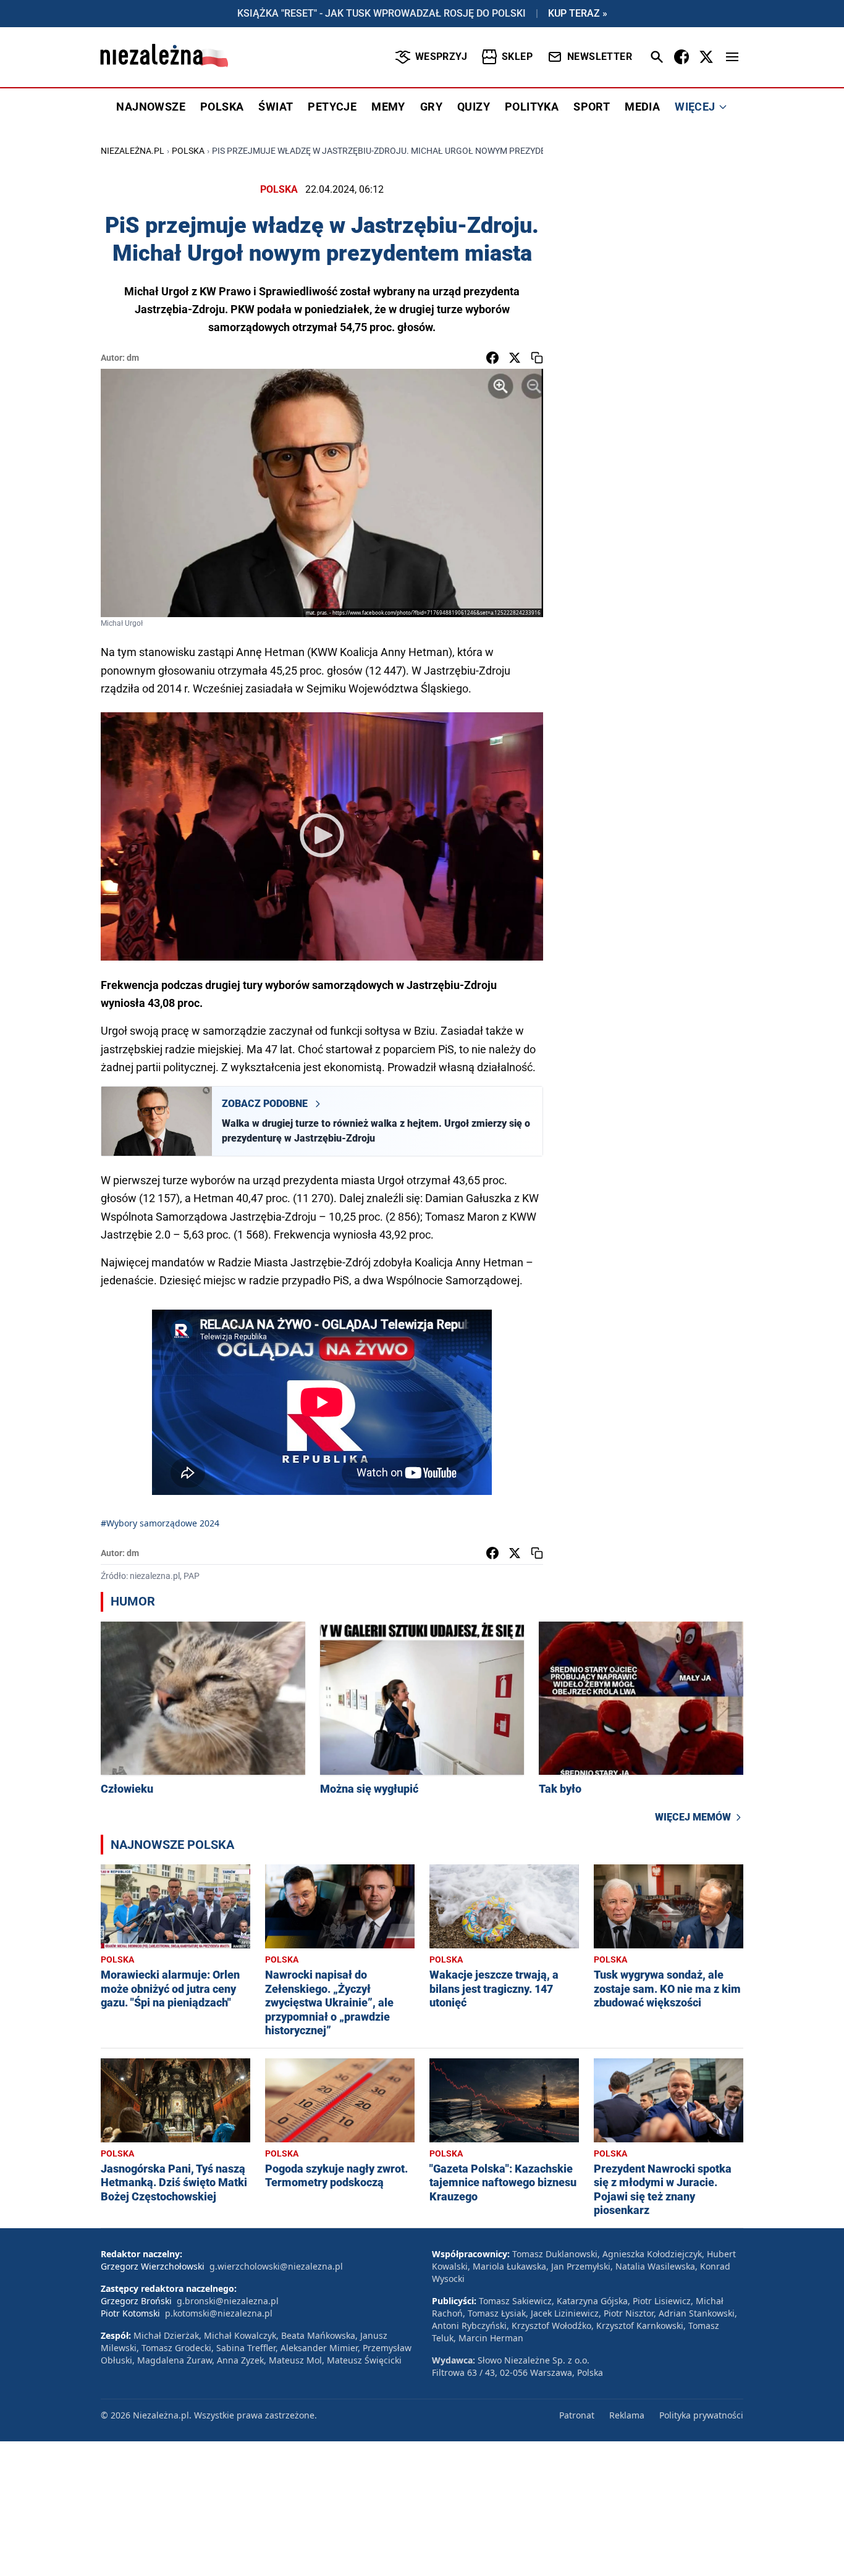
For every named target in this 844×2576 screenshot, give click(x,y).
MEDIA (642, 107)
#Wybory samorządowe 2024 (160, 1523)
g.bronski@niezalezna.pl (228, 2301)
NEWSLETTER (600, 57)
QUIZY (474, 107)
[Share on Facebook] (492, 358)
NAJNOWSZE (151, 107)
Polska (188, 151)
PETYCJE (332, 107)
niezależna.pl (133, 151)
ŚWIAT (276, 107)
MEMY (388, 107)
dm (133, 358)
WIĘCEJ (695, 107)
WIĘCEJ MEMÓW (693, 1817)
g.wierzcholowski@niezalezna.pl (276, 2266)
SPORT (592, 107)
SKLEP (517, 57)
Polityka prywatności (701, 2415)
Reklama (627, 2415)
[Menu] (732, 57)
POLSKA (222, 107)
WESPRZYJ (441, 57)
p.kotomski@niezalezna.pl (219, 2313)
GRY (431, 107)
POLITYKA (532, 107)
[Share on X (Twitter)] (515, 358)
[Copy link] (537, 358)
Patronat (577, 2415)
